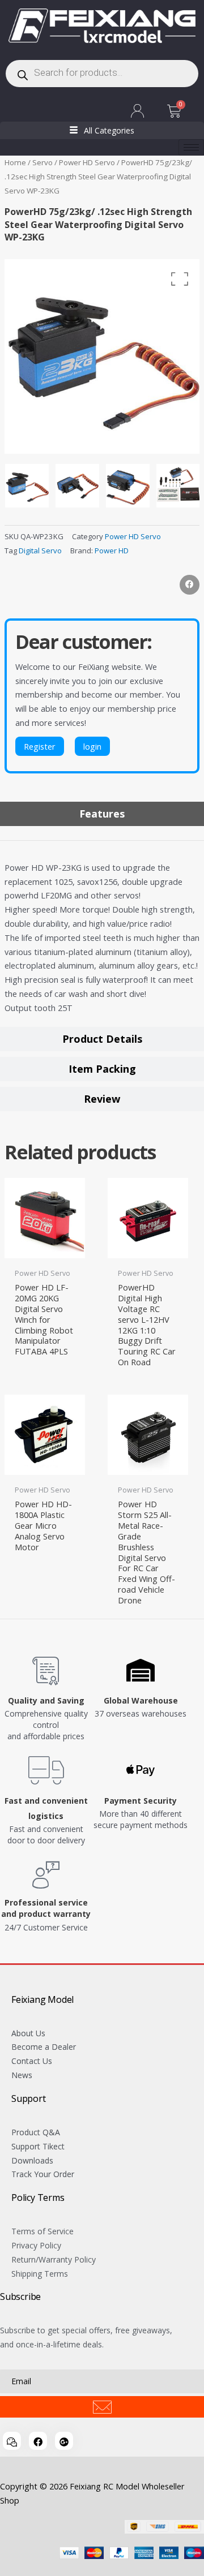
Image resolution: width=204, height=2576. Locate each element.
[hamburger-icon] (191, 147)
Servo (42, 162)
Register (40, 746)
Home (15, 162)
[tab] (102, 814)
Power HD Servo (87, 162)
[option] (102, 356)
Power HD (112, 551)
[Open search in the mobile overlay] (102, 74)
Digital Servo (40, 551)
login (92, 746)
